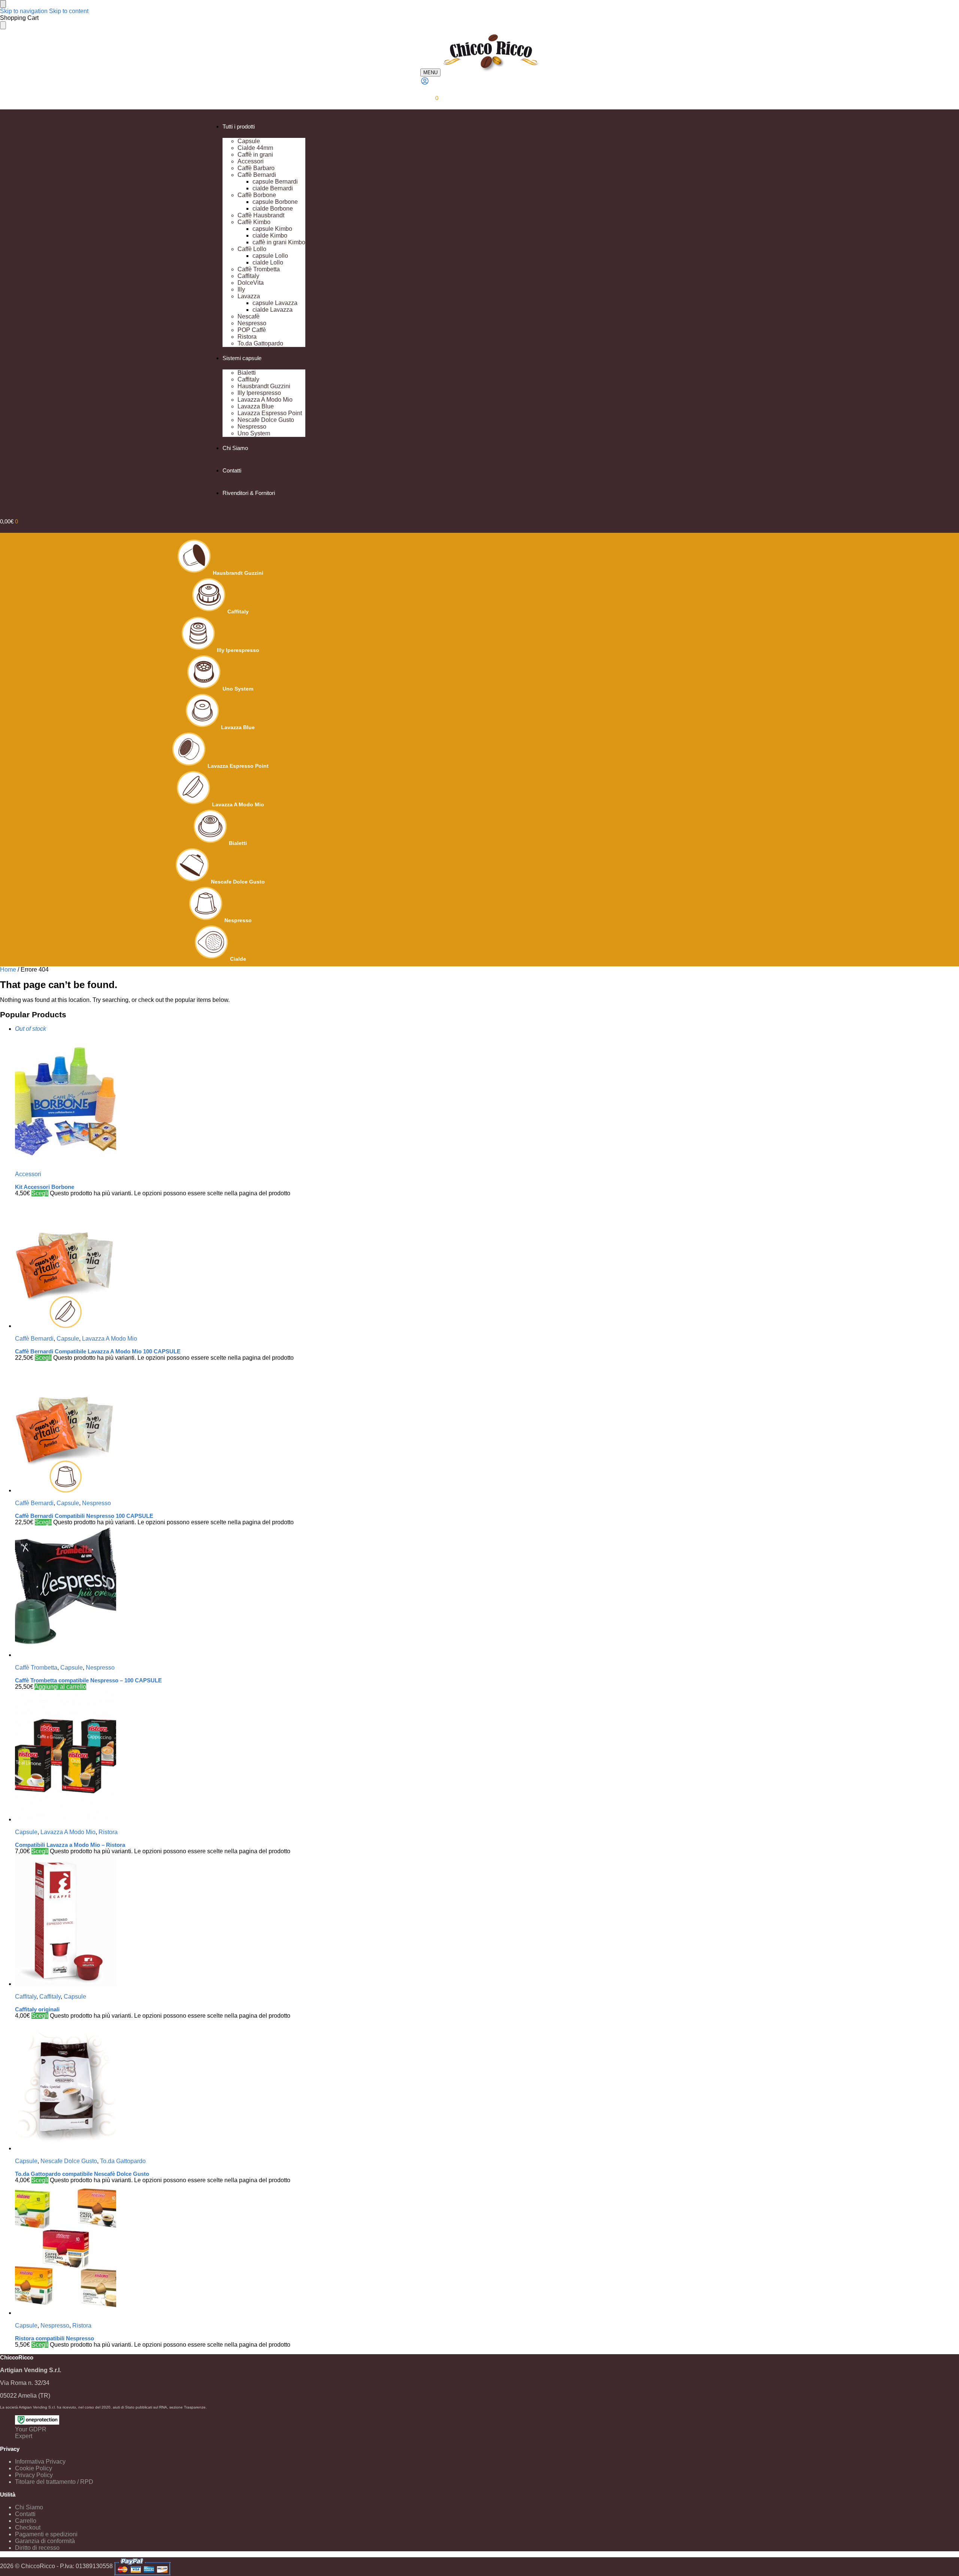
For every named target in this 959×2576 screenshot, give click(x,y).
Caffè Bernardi (34, 1339)
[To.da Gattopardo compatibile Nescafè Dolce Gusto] (227, 2086)
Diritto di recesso (37, 2548)
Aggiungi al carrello (60, 1687)
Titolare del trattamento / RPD (54, 2482)
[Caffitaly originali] (227, 1921)
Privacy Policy (34, 2475)
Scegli (40, 1193)
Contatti (25, 2514)
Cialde (238, 959)
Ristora (108, 1832)
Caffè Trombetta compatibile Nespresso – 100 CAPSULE (88, 1680)
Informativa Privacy (40, 2462)
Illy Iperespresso (238, 650)
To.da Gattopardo (123, 2161)
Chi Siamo (29, 2507)
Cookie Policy (34, 2468)
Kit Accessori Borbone (45, 1187)
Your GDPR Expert (31, 2433)
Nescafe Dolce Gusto (238, 882)
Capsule (68, 1339)
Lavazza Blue (238, 727)
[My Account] (425, 83)
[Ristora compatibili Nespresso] (227, 2250)
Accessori (28, 1174)
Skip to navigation (24, 11)
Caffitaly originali (37, 2009)
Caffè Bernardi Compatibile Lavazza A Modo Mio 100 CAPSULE (98, 1351)
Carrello (26, 2521)
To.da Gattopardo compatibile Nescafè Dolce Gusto (82, 2174)
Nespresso (238, 920)
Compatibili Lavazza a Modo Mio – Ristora (70, 1845)
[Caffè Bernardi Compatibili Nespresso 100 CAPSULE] (227, 1428)
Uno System (238, 689)
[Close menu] (3, 4)
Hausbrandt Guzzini (238, 573)
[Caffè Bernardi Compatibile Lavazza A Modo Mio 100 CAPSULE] (227, 1263)
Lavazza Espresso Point (238, 766)
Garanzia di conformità (45, 2541)
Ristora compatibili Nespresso (55, 2338)
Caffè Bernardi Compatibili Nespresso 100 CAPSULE (84, 1516)
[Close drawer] (3, 25)
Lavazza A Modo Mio (238, 804)
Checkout (28, 2527)
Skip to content (69, 11)
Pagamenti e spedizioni (46, 2534)
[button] (429, 98)
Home (8, 970)
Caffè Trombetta (36, 1668)
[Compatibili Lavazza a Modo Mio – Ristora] (227, 1757)
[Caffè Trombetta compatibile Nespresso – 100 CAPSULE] (227, 1592)
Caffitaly (238, 611)
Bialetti (238, 843)
